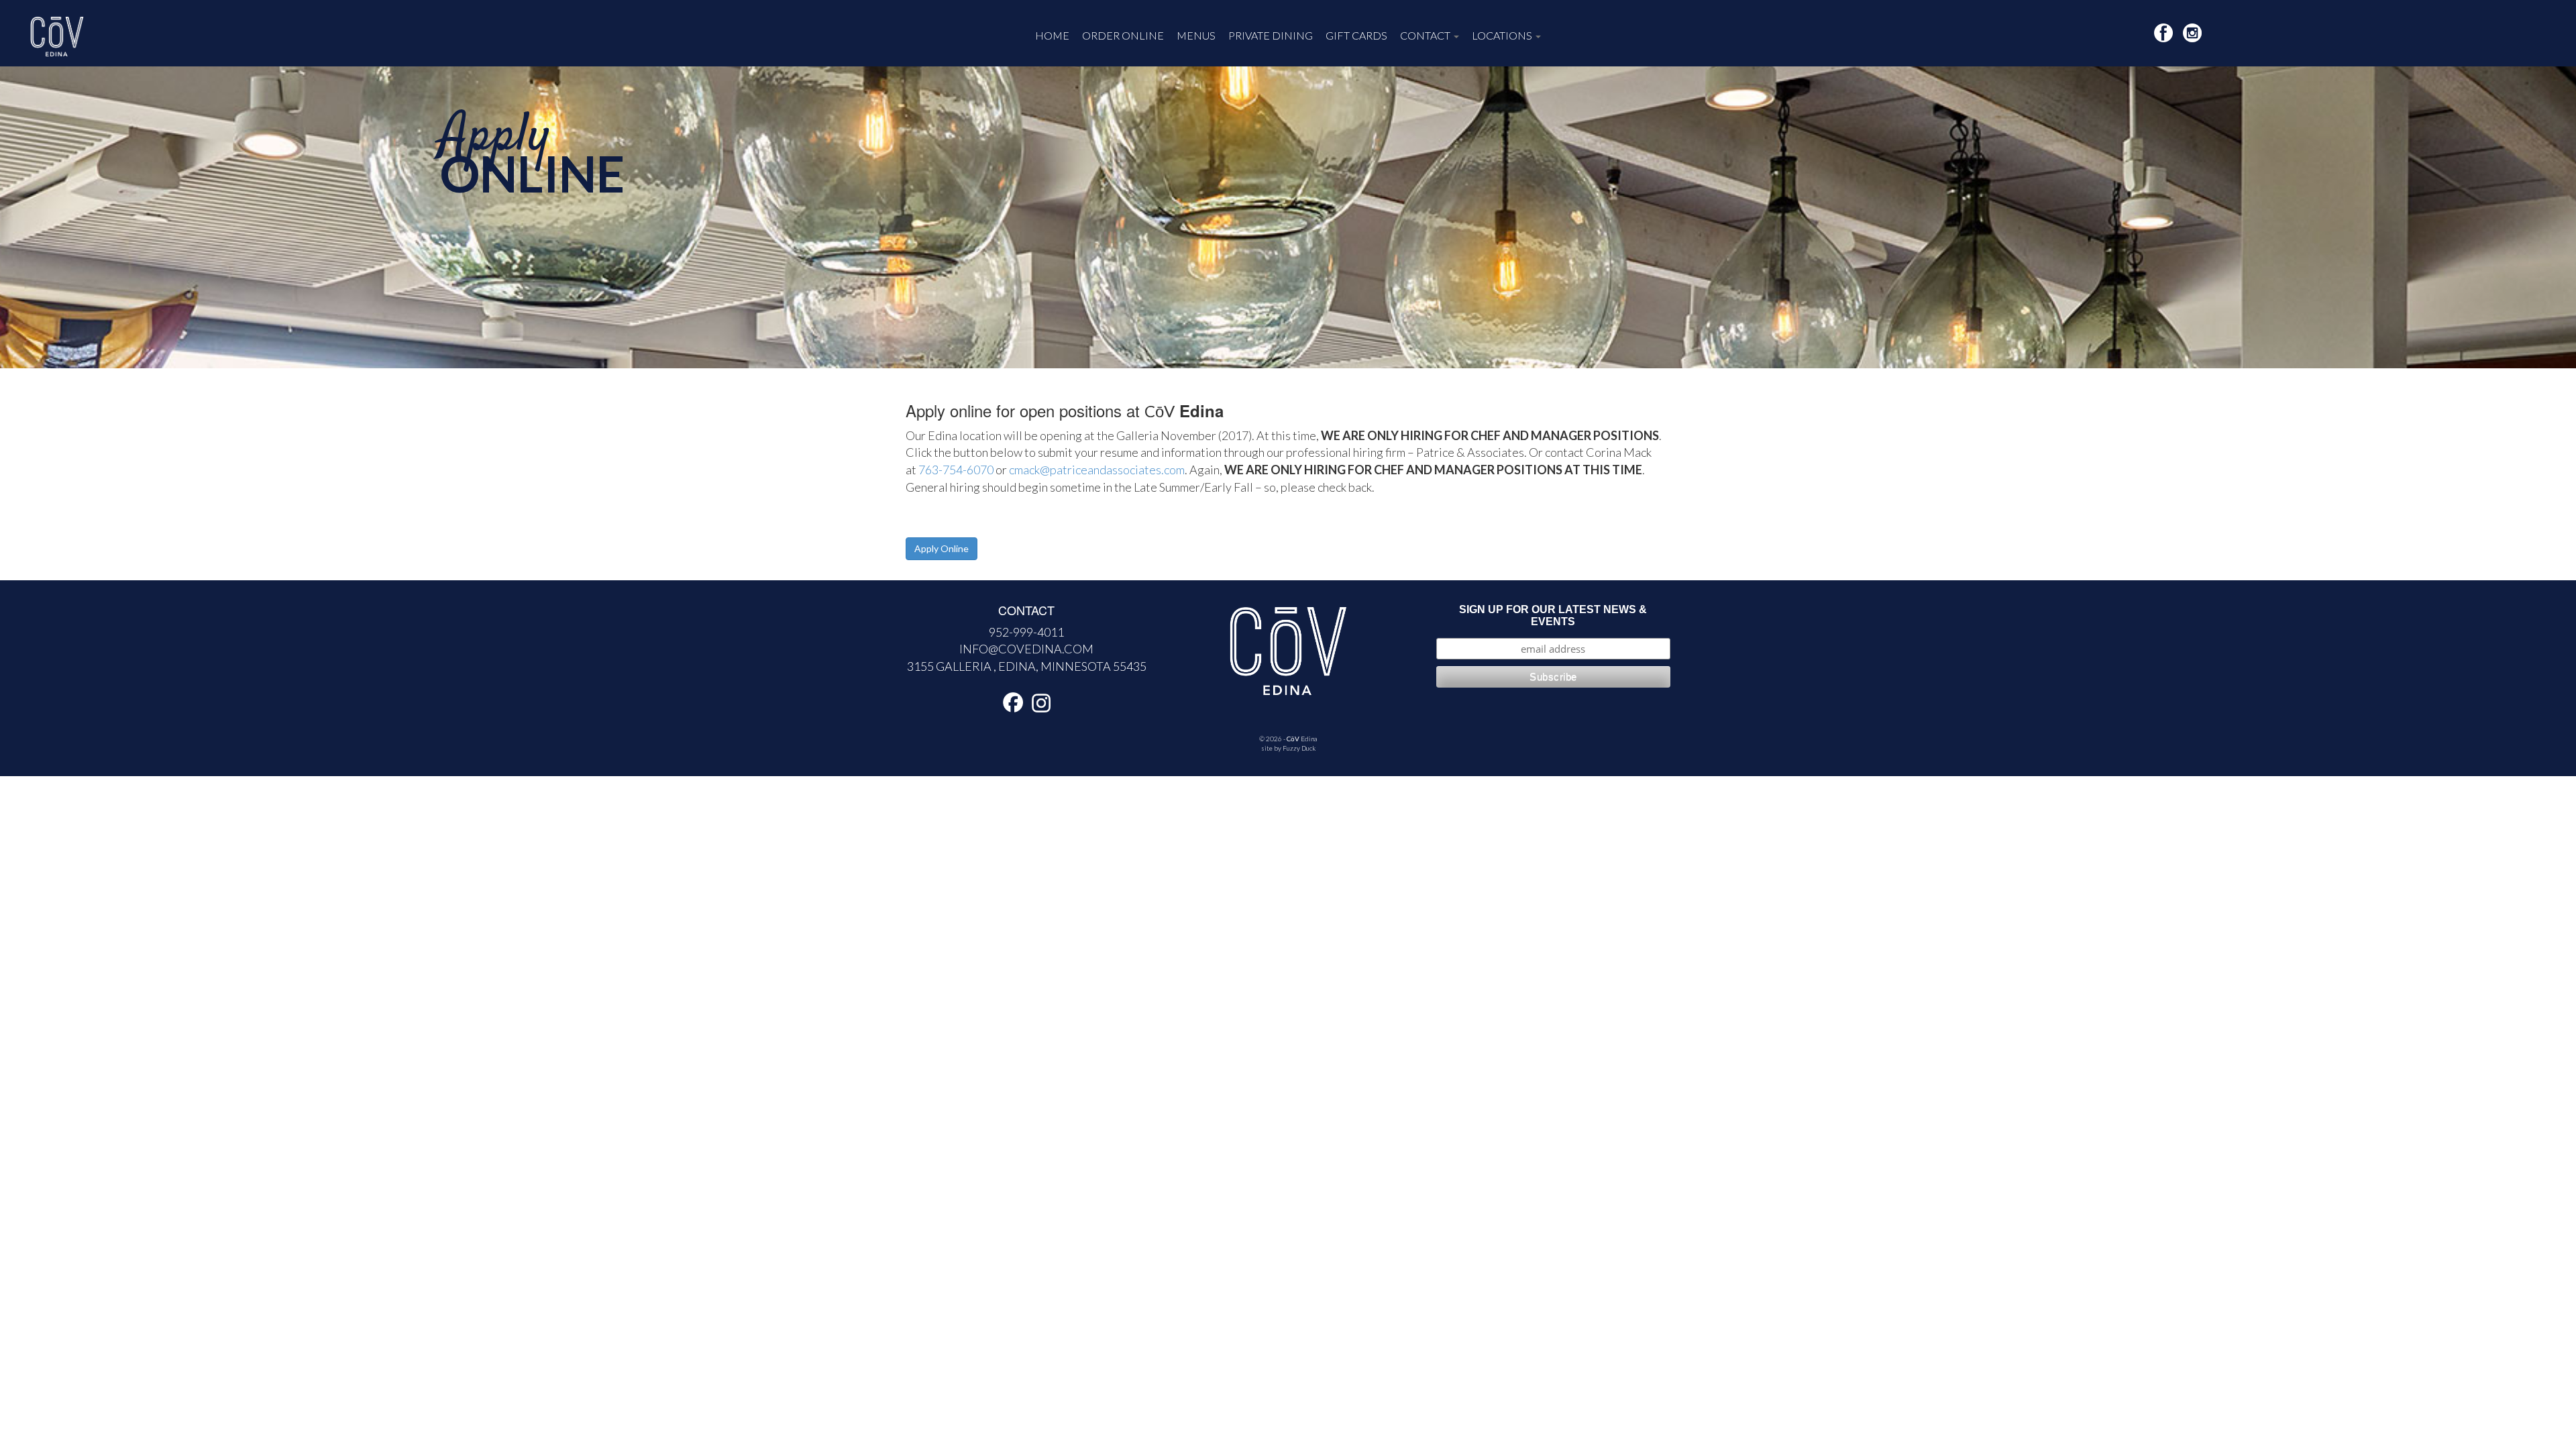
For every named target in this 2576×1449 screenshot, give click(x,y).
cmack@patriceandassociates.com (1097, 470)
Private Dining (1271, 35)
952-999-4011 (1026, 632)
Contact (1426, 35)
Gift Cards (1356, 35)
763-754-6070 (956, 470)
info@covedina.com (1026, 649)
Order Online (1123, 35)
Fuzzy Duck (1299, 748)
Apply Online (942, 548)
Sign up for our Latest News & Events (1553, 615)
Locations (1503, 35)
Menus (1196, 35)
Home (1052, 35)
